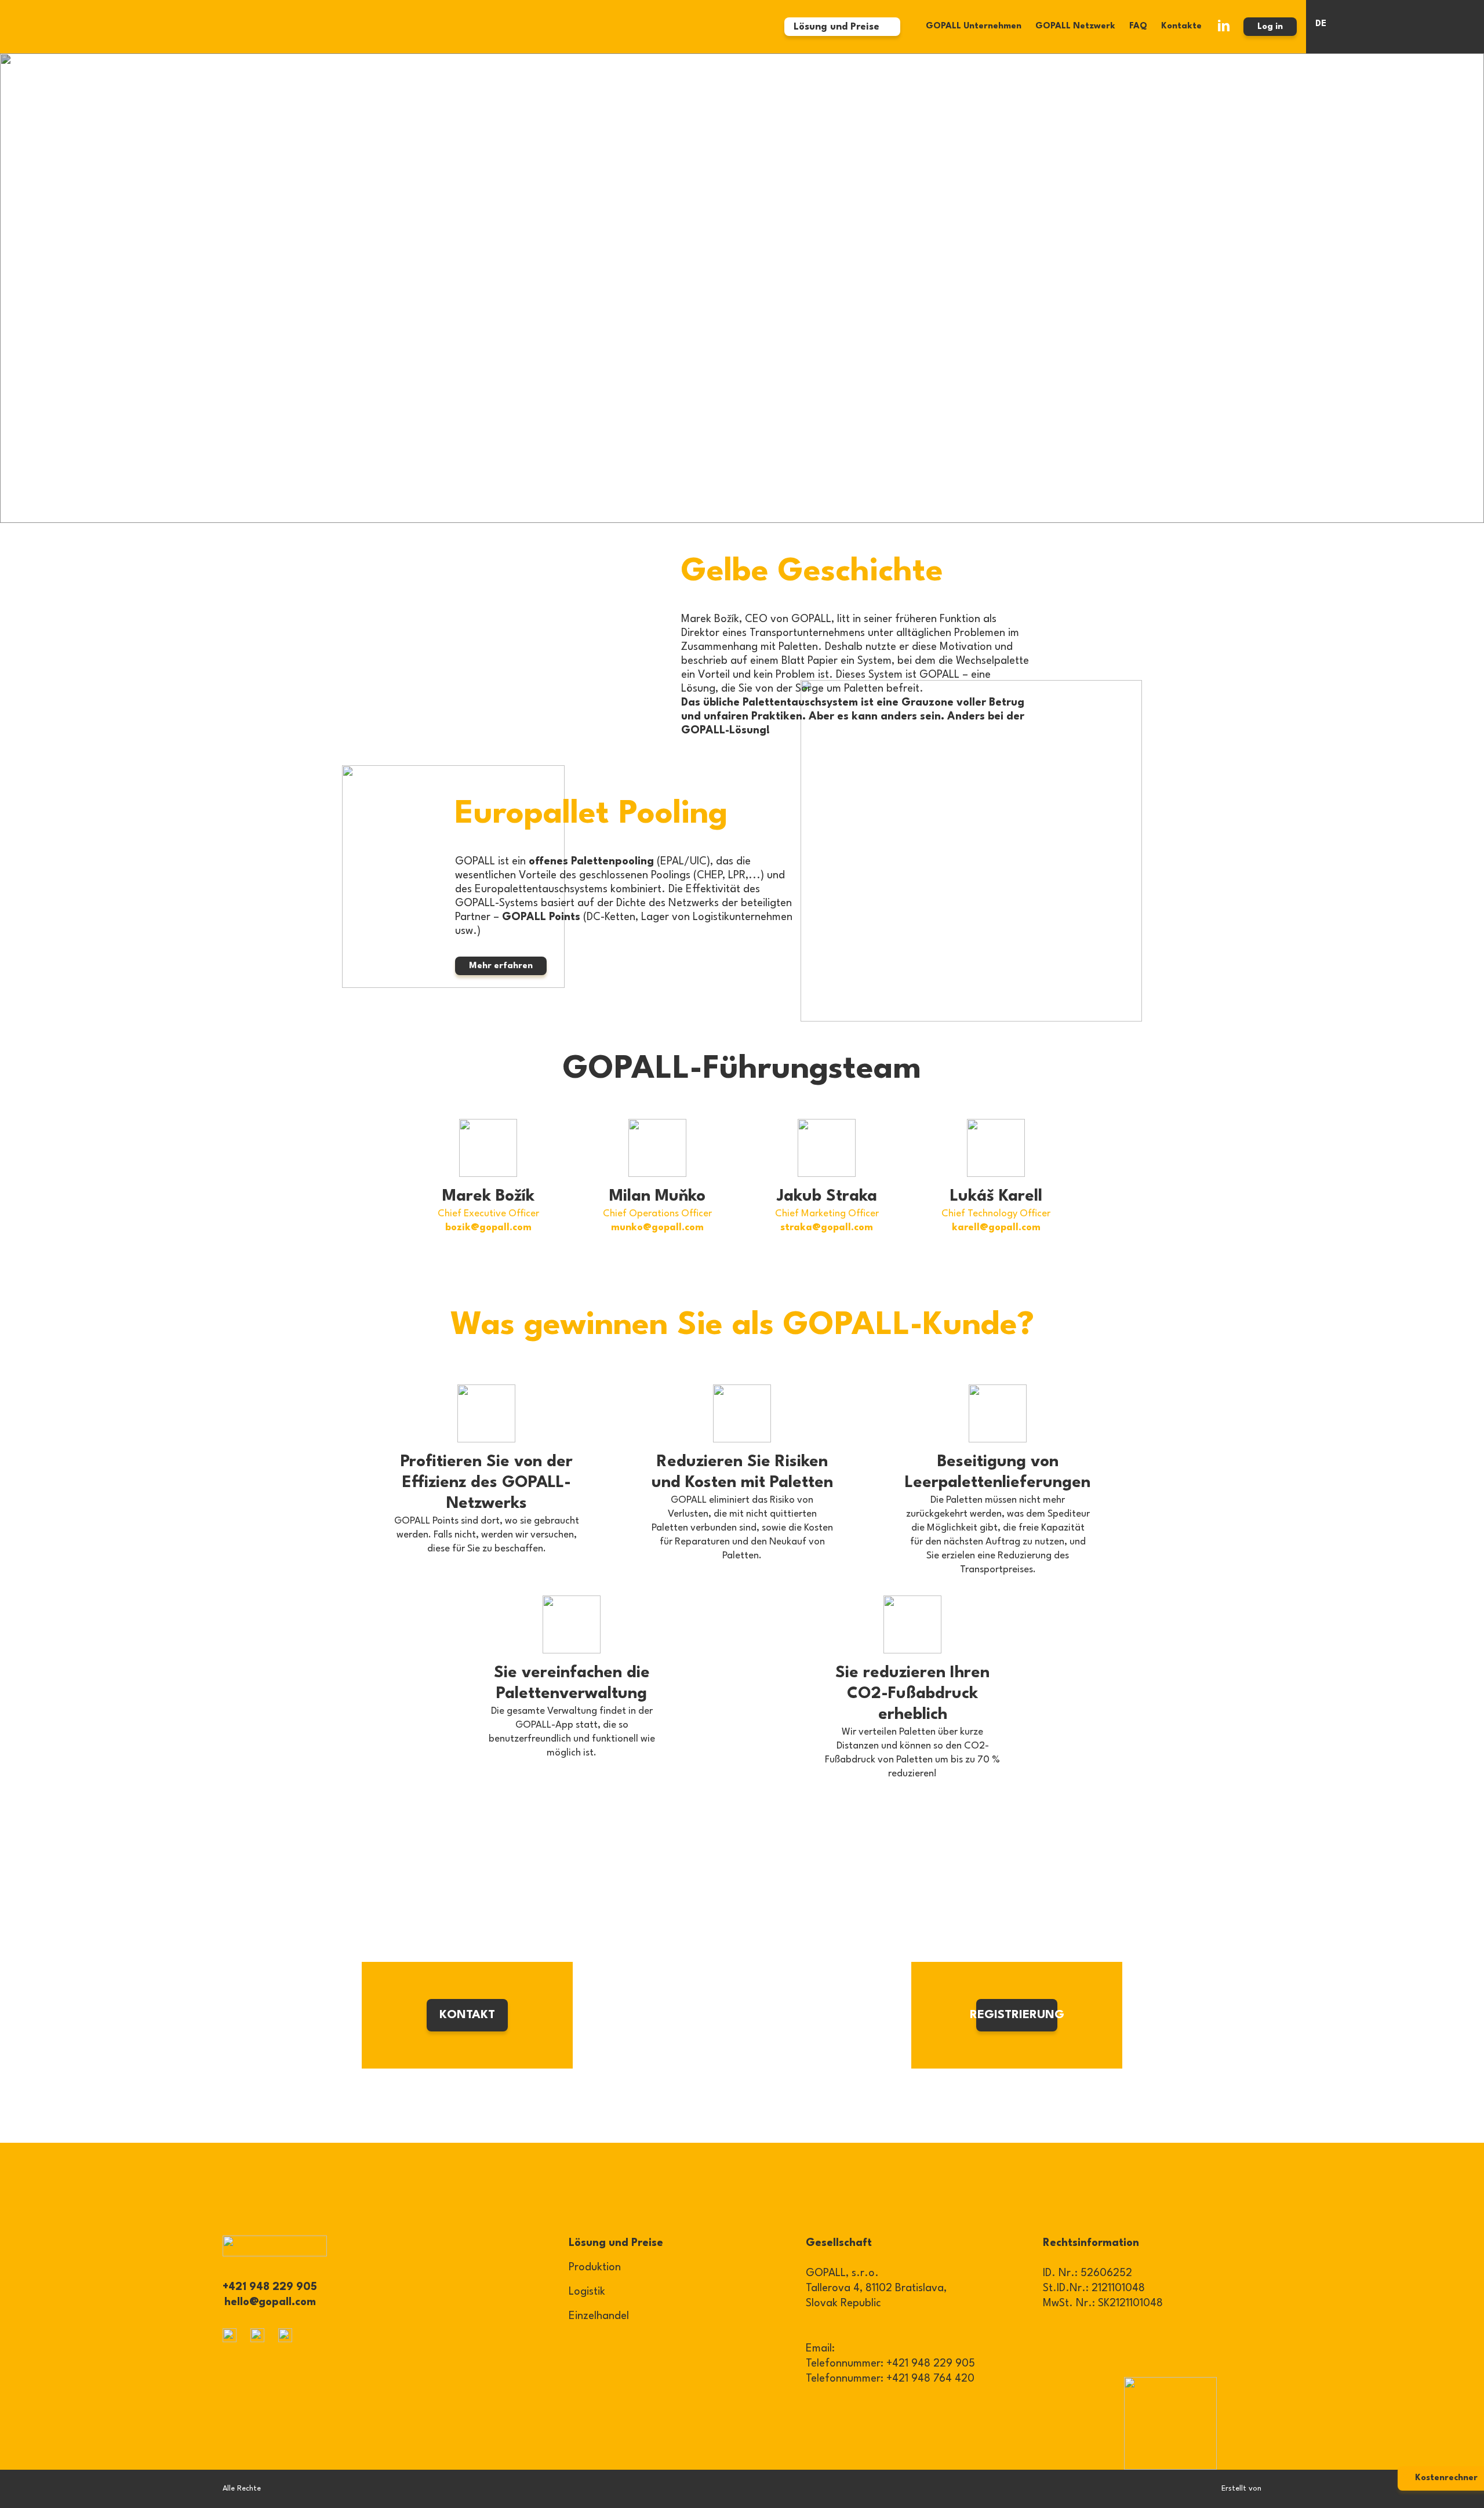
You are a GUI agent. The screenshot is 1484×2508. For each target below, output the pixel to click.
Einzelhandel (599, 2316)
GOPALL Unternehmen (974, 26)
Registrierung (1017, 2015)
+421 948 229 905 (270, 2287)
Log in (1270, 27)
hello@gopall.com (270, 2302)
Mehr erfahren (501, 966)
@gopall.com (501, 1228)
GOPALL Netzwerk (1075, 26)
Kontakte (1181, 26)
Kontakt (467, 2015)
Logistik (587, 2292)
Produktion (595, 2267)
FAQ (1138, 26)
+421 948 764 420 (930, 2379)
